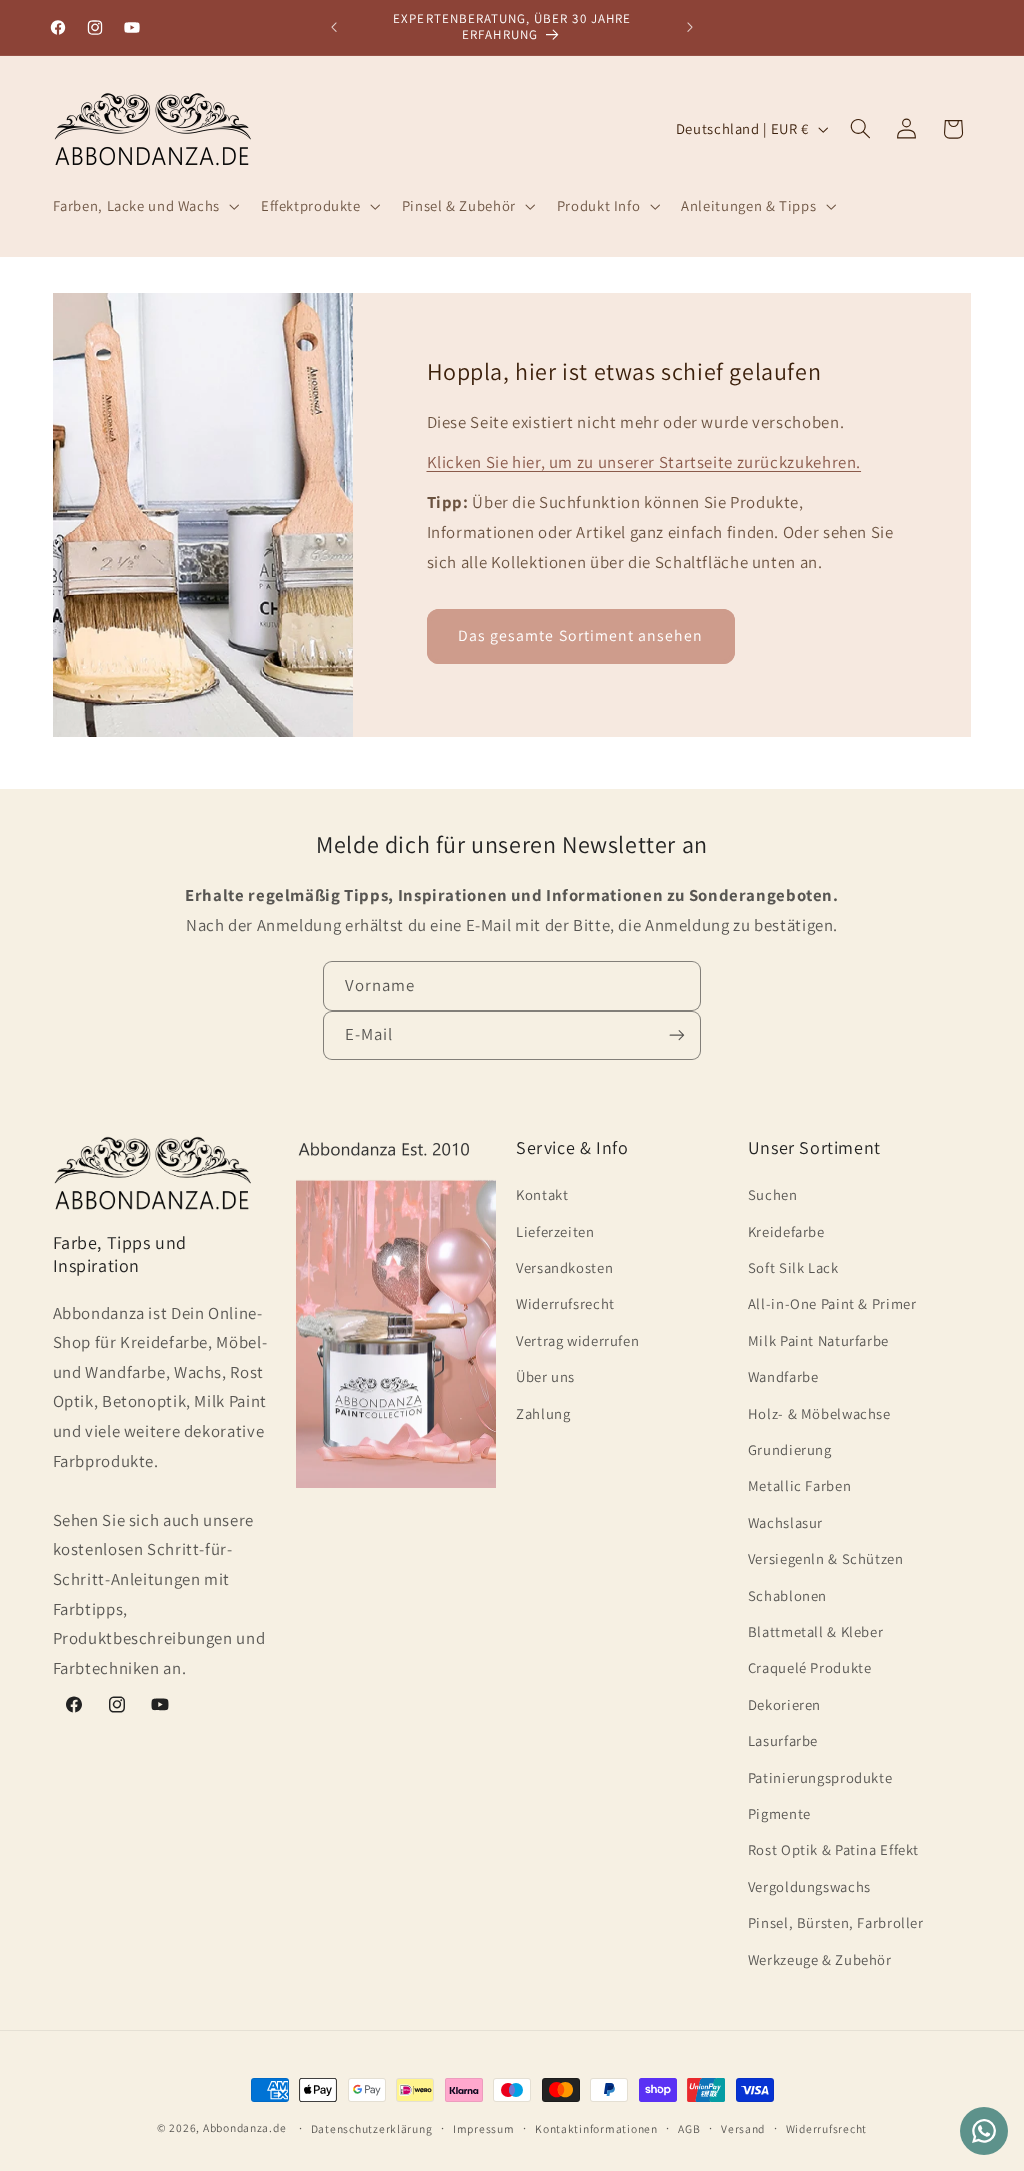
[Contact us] (984, 2131)
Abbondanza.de (245, 2127)
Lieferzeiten (555, 1231)
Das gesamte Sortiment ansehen (580, 635)
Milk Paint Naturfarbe (818, 1340)
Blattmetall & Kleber (816, 1631)
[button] (144, 207)
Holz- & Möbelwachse (819, 1413)
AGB (689, 2128)
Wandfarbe (783, 1376)
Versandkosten (564, 1267)
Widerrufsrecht (565, 1303)
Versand (743, 2128)
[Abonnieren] (677, 1035)
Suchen (773, 1194)
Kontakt (542, 1194)
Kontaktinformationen (596, 2128)
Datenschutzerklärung (372, 2128)
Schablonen (787, 1595)
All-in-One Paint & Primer (832, 1303)
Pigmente (779, 1813)
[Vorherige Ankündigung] (334, 27)
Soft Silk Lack (793, 1267)
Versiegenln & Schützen (826, 1558)
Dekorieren (784, 1704)
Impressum (484, 2128)
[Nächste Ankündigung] (690, 27)
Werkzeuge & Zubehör (820, 1959)
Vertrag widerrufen (577, 1340)
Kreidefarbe (786, 1231)
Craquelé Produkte (810, 1667)
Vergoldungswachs (809, 1886)
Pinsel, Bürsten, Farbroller (836, 1922)
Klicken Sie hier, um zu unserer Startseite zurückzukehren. (644, 462)
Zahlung (543, 1413)
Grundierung (790, 1449)
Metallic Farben (799, 1485)
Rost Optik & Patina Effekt (833, 1849)
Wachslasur (785, 1522)
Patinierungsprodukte (820, 1777)
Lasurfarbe (783, 1740)
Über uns (545, 1376)
